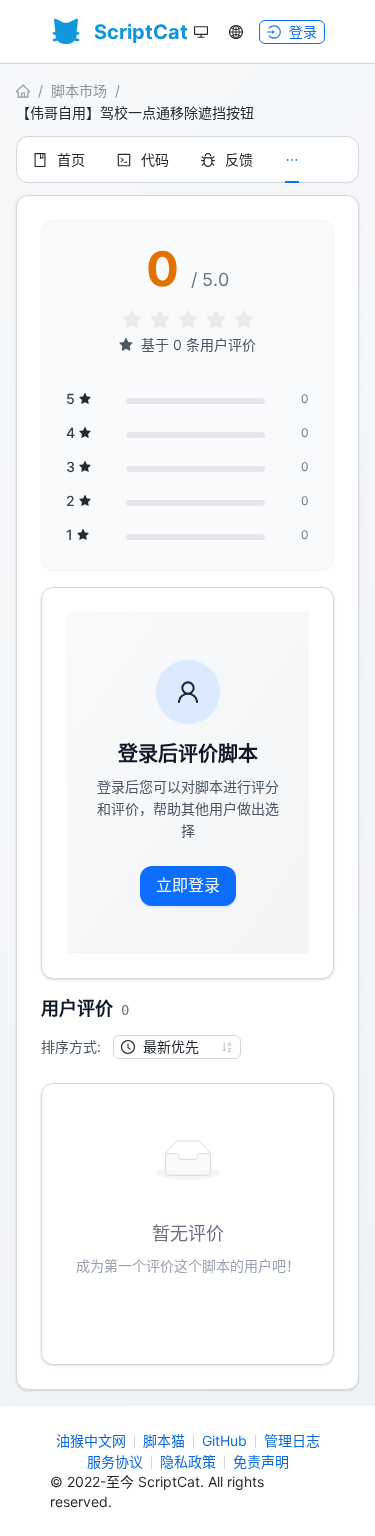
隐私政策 (188, 1461)
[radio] (132, 320)
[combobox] (168, 1047)
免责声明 (261, 1461)
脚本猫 (164, 1440)
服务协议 (115, 1461)
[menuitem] (59, 160)
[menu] (187, 159)
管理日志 (292, 1440)
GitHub (224, 1440)
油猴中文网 (91, 1440)
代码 (155, 159)
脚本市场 (79, 90)
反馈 (239, 159)
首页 (71, 159)
